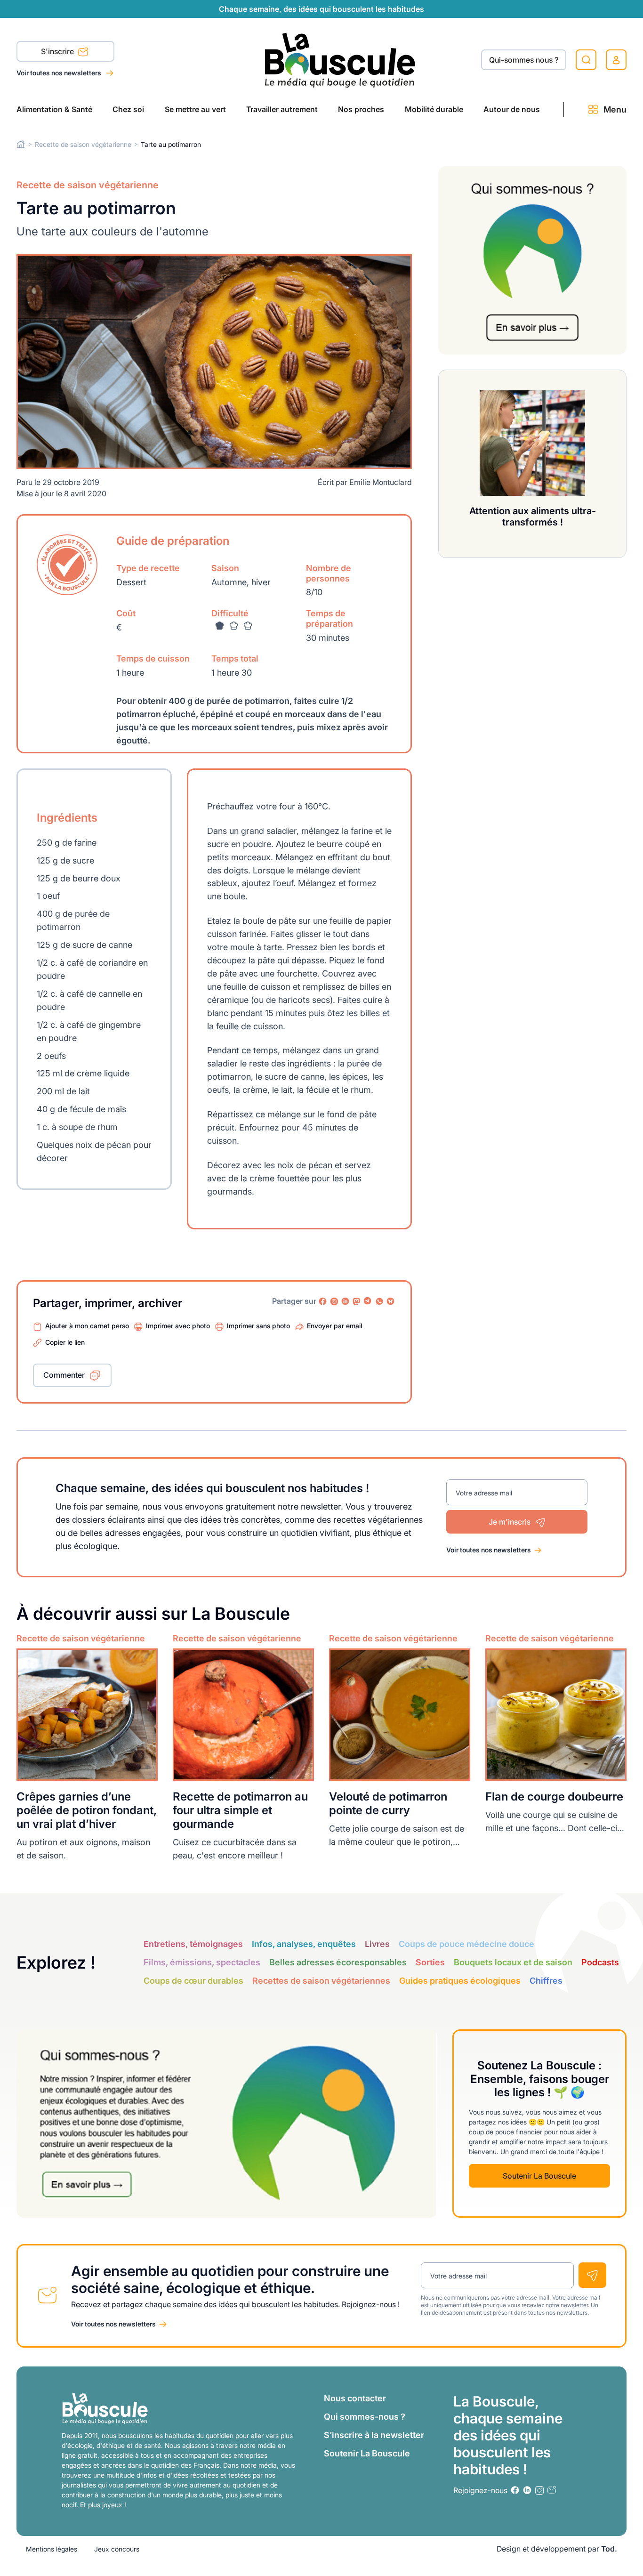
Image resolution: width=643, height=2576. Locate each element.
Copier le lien (65, 1342)
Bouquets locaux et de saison (513, 1962)
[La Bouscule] (340, 60)
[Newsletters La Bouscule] (552, 2490)
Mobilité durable (434, 109)
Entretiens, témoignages (193, 1944)
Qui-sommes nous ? (524, 60)
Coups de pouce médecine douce (466, 1944)
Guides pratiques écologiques (460, 1981)
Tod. (609, 2549)
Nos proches (361, 109)
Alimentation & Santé (54, 109)
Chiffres (546, 1981)
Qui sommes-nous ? (365, 2417)
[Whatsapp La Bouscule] (379, 1301)
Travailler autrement (282, 109)
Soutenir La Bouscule (539, 2176)
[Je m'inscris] (592, 2275)
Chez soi (128, 109)
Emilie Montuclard (381, 482)
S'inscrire (58, 51)
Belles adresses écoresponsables (338, 1962)
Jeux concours (117, 2549)
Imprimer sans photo (258, 1326)
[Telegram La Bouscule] (368, 1301)
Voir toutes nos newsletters (60, 73)
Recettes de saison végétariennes (321, 1981)
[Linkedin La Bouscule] (346, 1301)
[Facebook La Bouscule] (323, 1301)
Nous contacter (355, 2398)
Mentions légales (52, 2549)
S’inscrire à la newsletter (374, 2435)
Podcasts (600, 1962)
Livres (377, 1944)
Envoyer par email (334, 1326)
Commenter (64, 1375)
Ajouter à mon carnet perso (87, 1326)
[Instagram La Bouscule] (334, 1301)
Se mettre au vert (195, 109)
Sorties (430, 1962)
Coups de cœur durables (193, 1981)
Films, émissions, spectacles (202, 1962)
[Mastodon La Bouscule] (357, 1301)
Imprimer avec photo (178, 1326)
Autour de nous (512, 109)
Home (21, 144)
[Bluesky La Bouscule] (391, 1301)
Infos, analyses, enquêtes (304, 1944)
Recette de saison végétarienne (83, 144)
